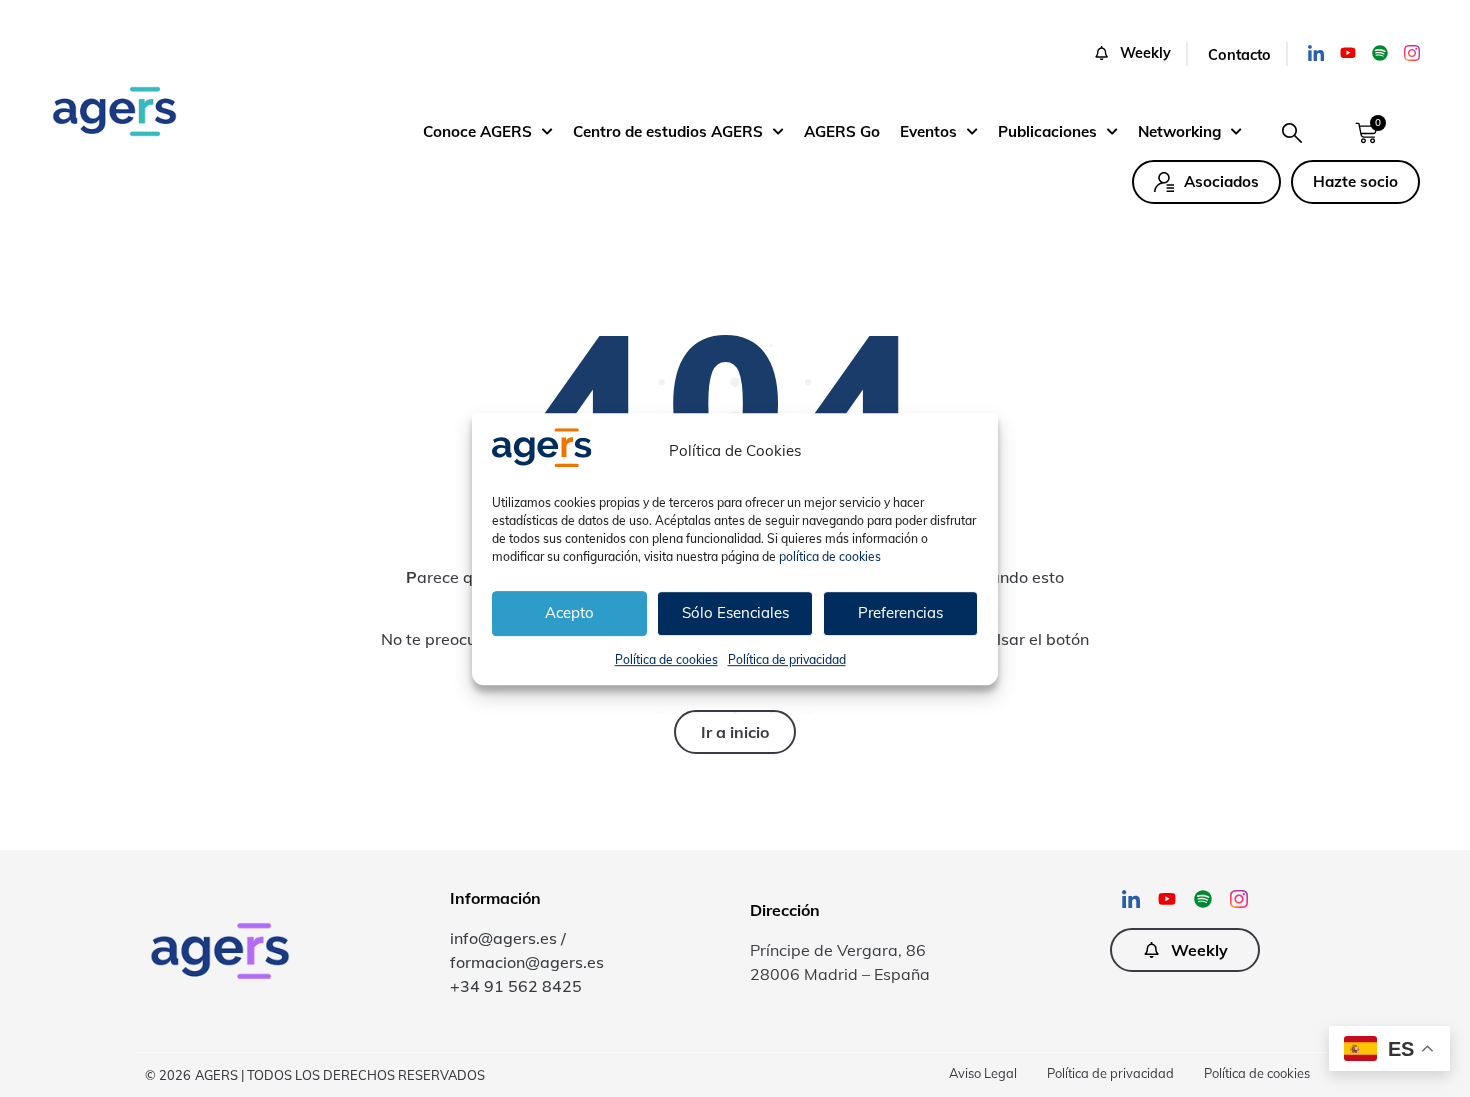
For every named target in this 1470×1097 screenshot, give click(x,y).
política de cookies (830, 555)
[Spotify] (1380, 53)
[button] (1140, 54)
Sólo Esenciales (735, 612)
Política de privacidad (787, 658)
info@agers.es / (508, 938)
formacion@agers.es (527, 962)
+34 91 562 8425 (516, 986)
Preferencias (900, 612)
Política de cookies (666, 658)
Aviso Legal (983, 1073)
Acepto (569, 612)
